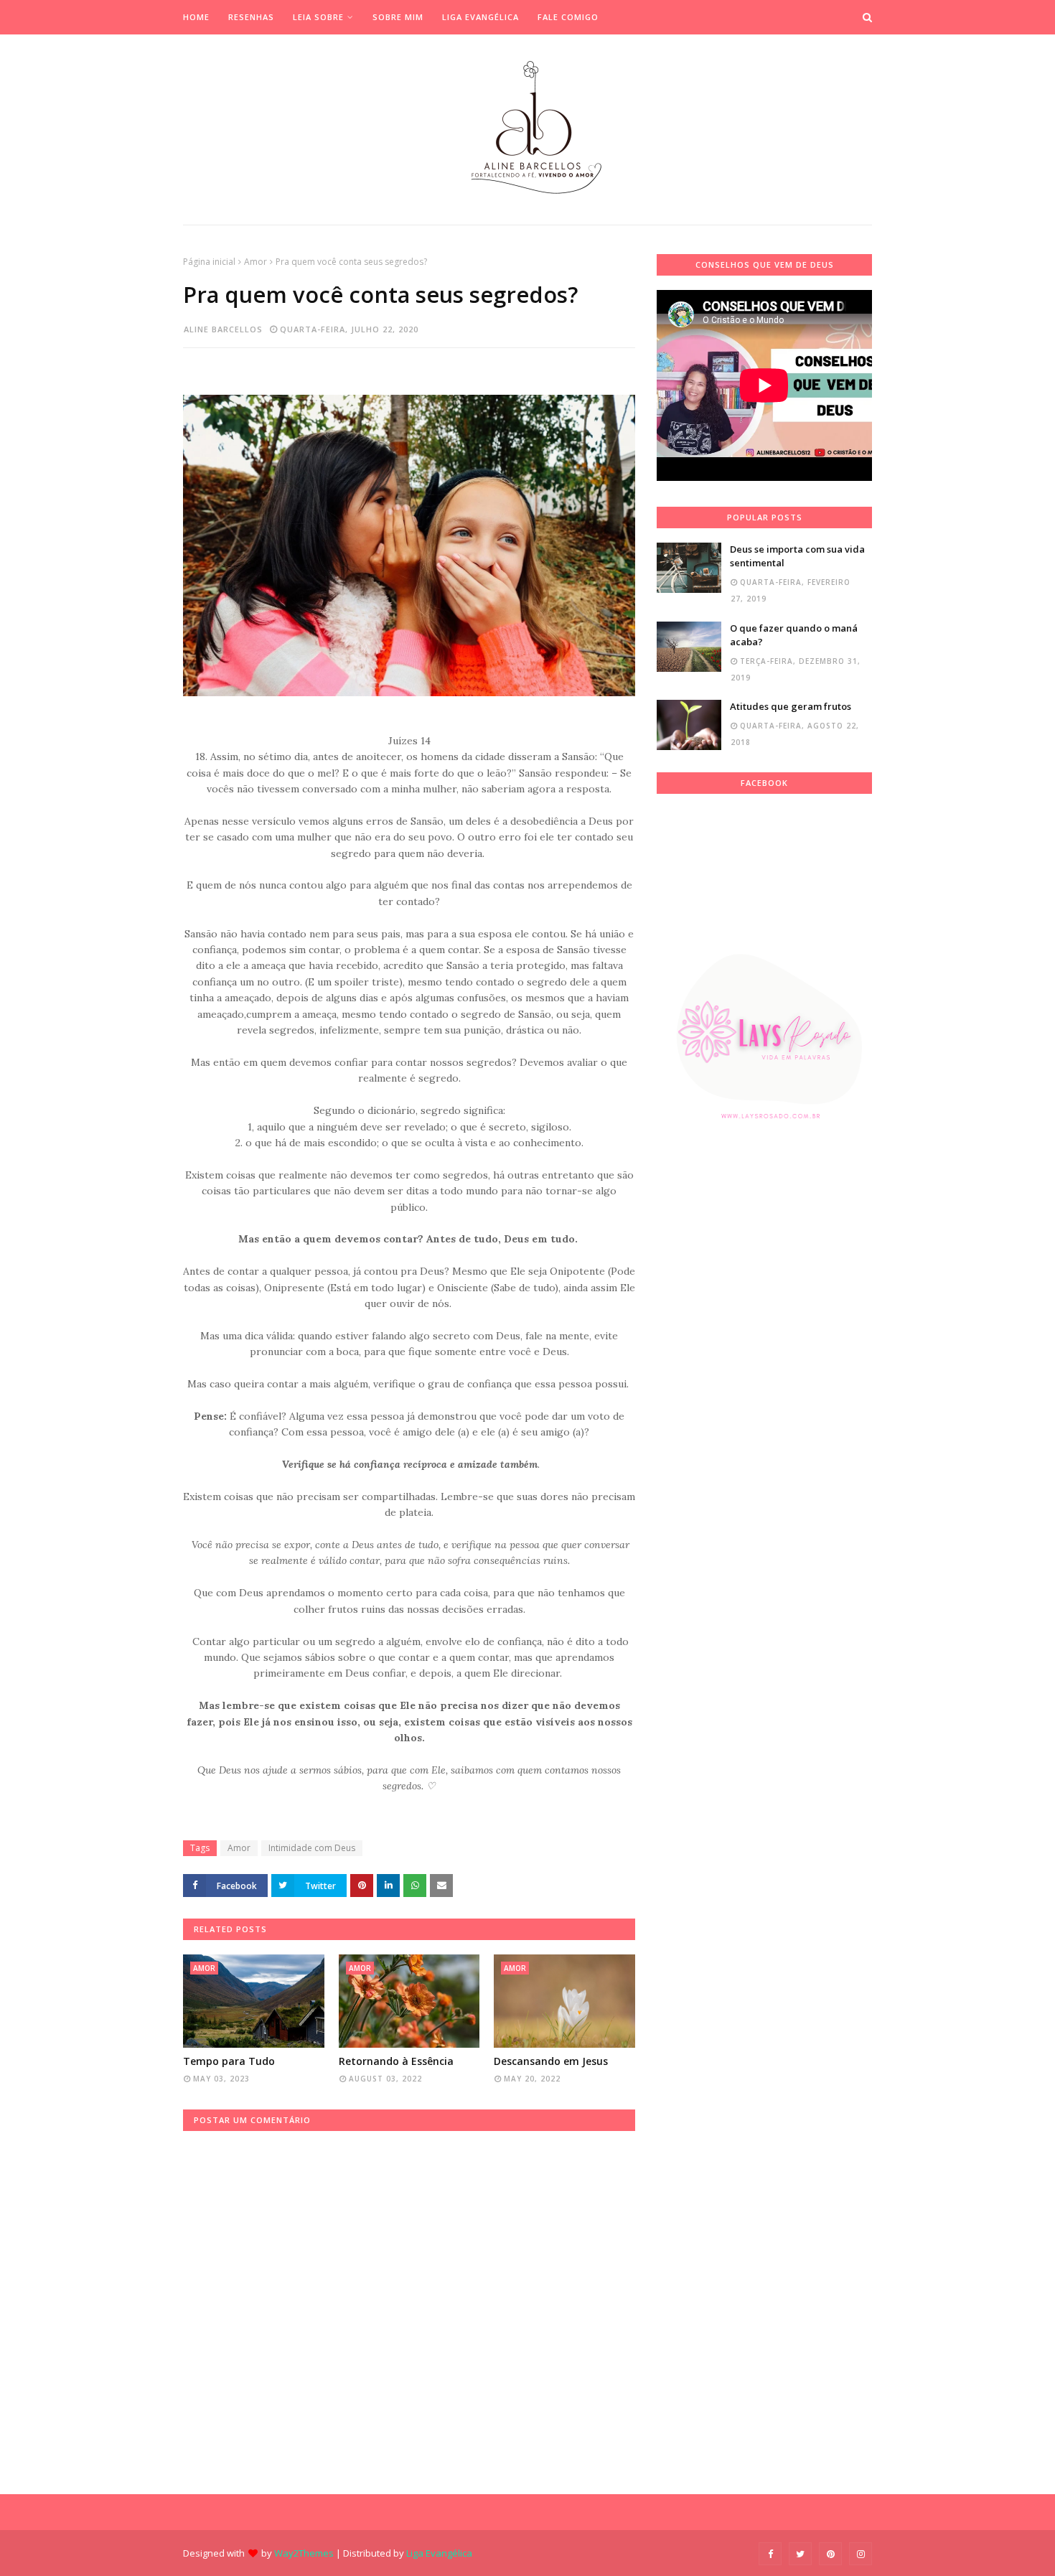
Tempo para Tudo (229, 2061)
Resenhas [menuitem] (251, 17)
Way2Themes (304, 2553)
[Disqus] (409, 2310)
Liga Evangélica (439, 2553)
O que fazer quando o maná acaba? (794, 635)
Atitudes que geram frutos (791, 706)
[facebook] (770, 2554)
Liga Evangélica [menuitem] (480, 17)
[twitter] (800, 2554)
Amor (255, 262)
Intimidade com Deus (312, 1848)
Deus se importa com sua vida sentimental (797, 556)
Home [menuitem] (196, 17)
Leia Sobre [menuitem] (318, 17)
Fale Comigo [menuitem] (568, 17)
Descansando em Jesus (551, 2061)
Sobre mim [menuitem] (398, 17)
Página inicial (209, 262)
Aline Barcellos (223, 329)
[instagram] (861, 2554)
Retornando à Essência (396, 2061)
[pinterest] (830, 2554)
